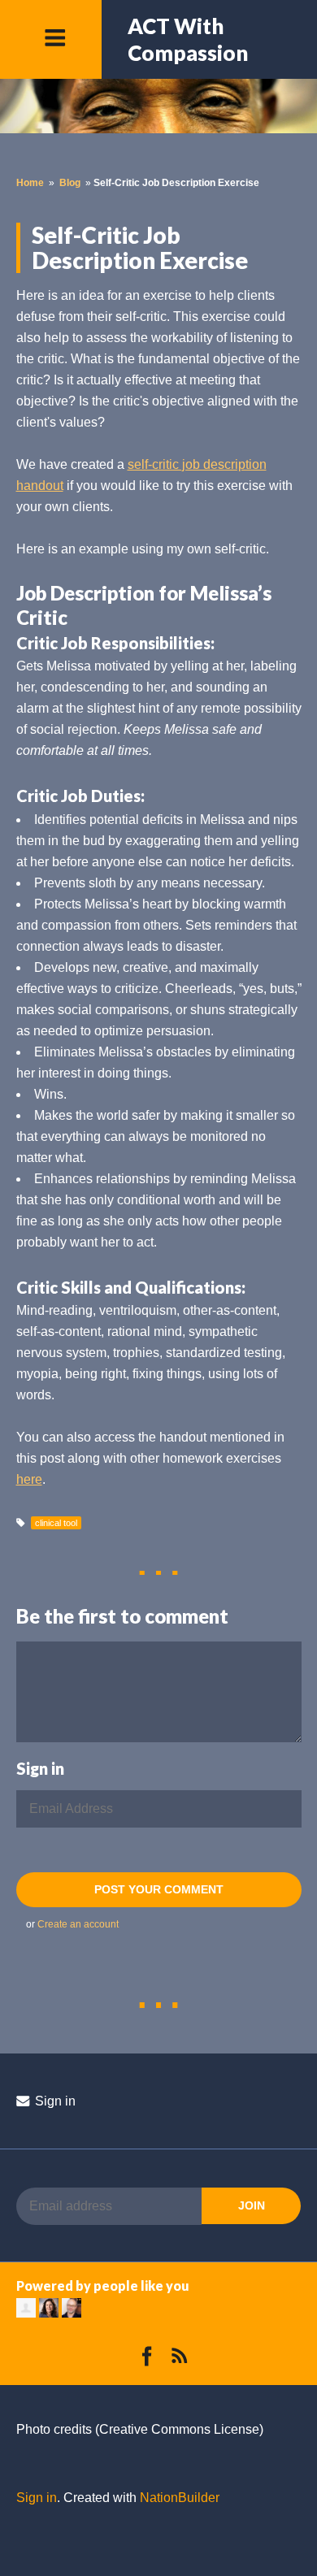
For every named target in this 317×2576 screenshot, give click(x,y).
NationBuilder (180, 2498)
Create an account (78, 1924)
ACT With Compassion (188, 39)
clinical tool (56, 1523)
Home (30, 183)
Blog (70, 183)
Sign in (54, 2101)
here (29, 1479)
